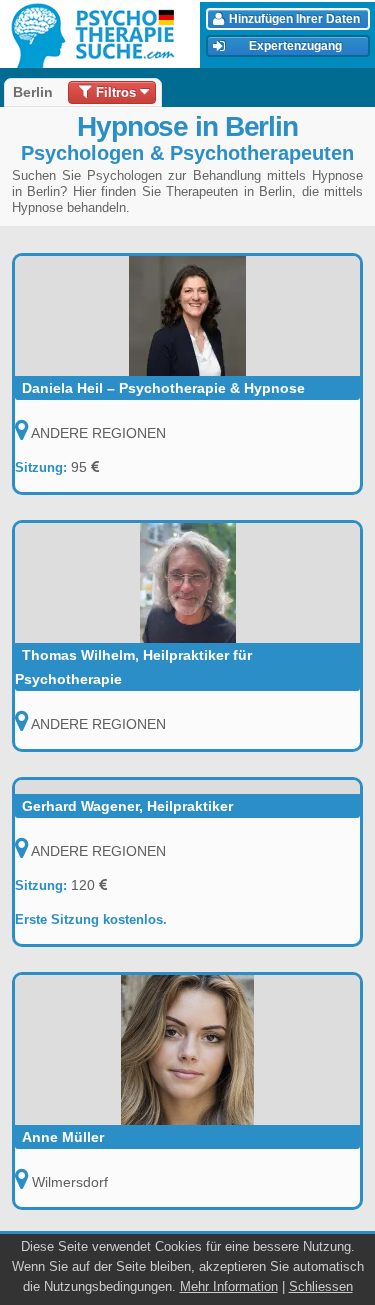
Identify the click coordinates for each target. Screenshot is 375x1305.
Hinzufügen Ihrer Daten (294, 19)
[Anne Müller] (187, 1050)
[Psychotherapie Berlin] (103, 35)
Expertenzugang (295, 46)
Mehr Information (229, 1286)
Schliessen (321, 1286)
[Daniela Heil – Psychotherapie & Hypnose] (187, 316)
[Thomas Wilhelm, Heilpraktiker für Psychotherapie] (187, 583)
